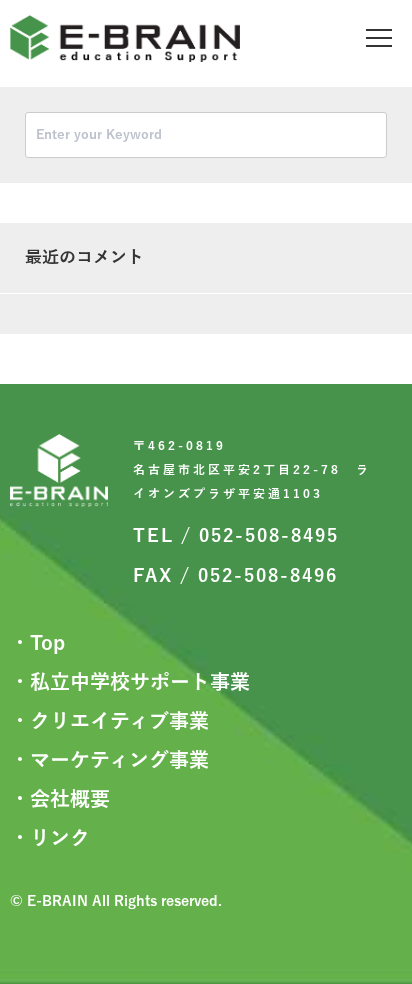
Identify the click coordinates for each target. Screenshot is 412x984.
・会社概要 (60, 799)
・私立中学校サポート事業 (130, 682)
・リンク (50, 838)
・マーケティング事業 (109, 760)
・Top (37, 643)
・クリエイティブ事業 (109, 721)
